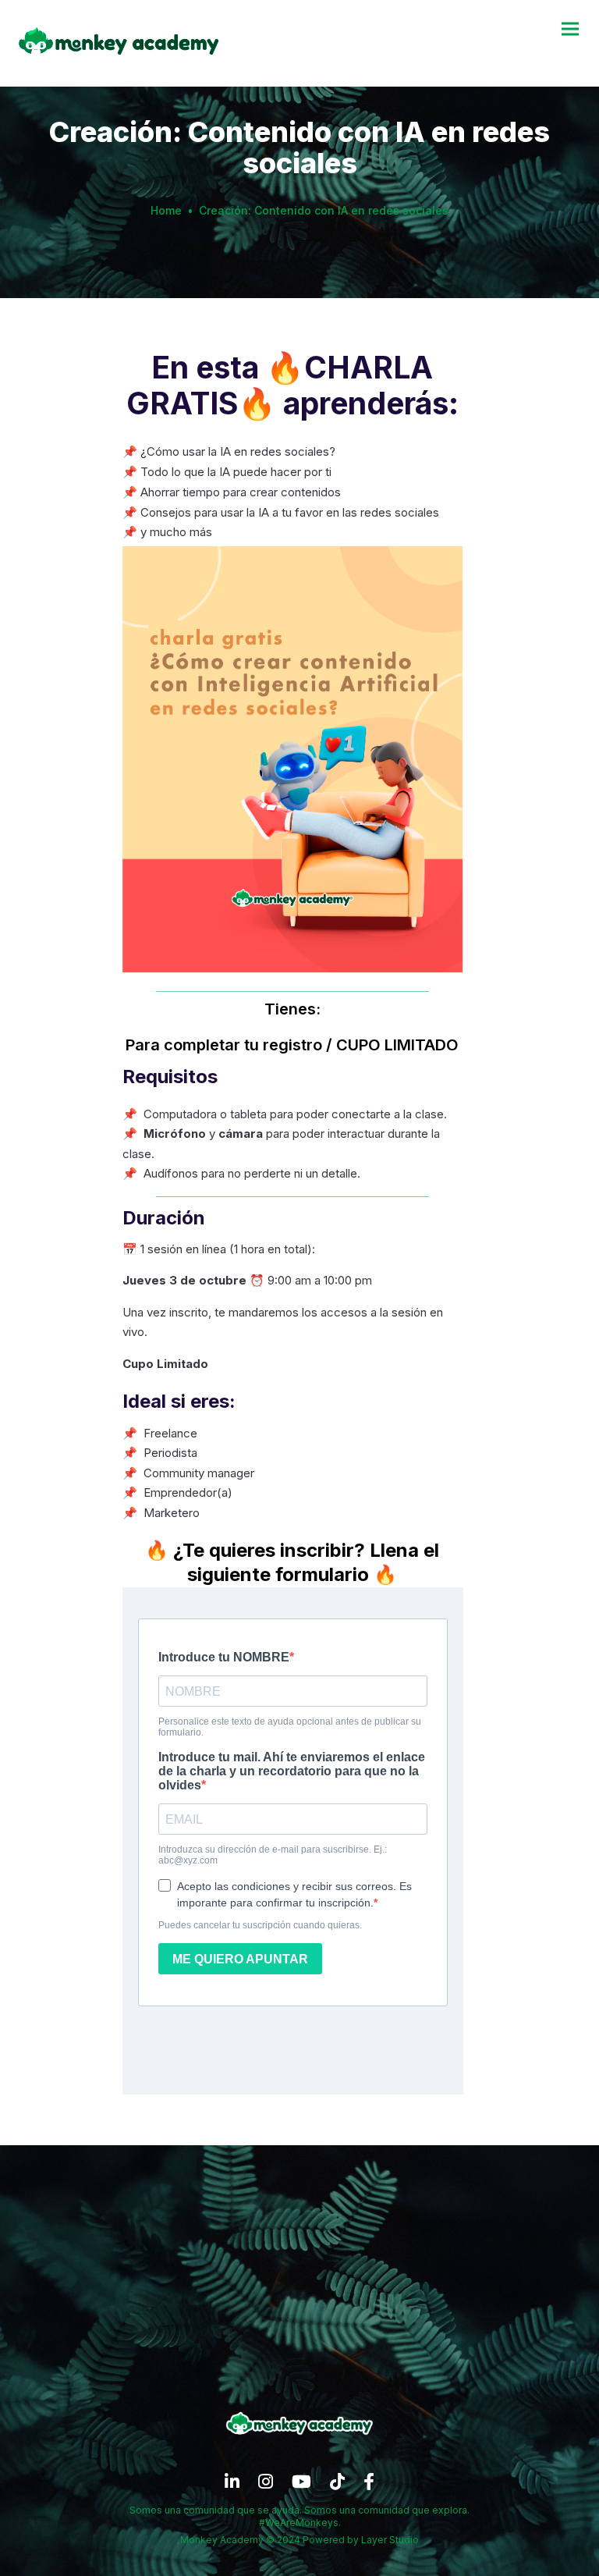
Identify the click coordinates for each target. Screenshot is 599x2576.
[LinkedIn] (232, 2486)
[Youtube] (301, 2486)
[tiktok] (337, 2486)
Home (166, 210)
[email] (369, 2486)
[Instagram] (266, 2486)
